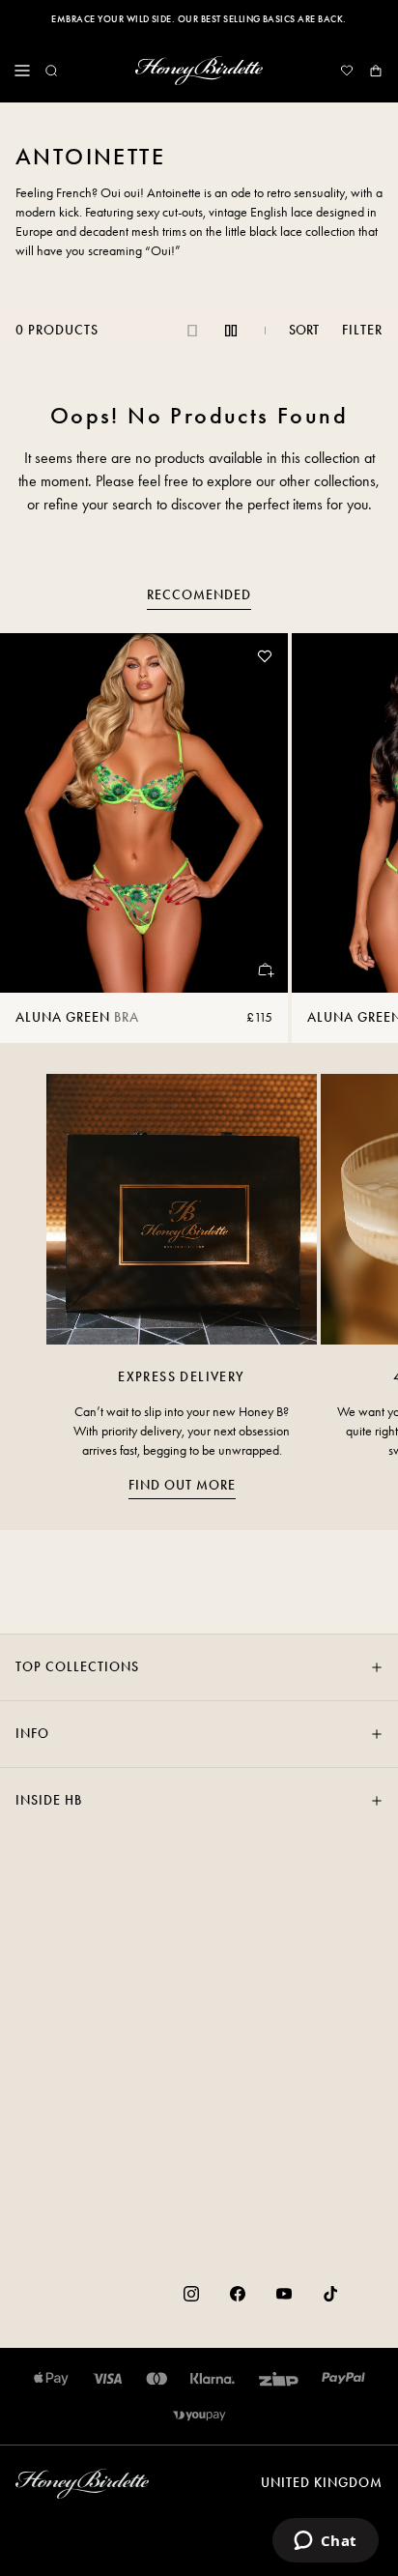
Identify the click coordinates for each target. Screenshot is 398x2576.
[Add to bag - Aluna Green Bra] (265, 970)
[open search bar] (51, 71)
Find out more (182, 1485)
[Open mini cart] (376, 71)
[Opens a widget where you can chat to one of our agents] (325, 2542)
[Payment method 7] (199, 2416)
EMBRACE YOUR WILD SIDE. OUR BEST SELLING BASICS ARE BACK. (199, 19)
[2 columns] (231, 331)
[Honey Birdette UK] (199, 71)
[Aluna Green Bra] (144, 813)
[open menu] (22, 71)
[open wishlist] (347, 71)
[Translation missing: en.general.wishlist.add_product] (265, 656)
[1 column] (192, 331)
